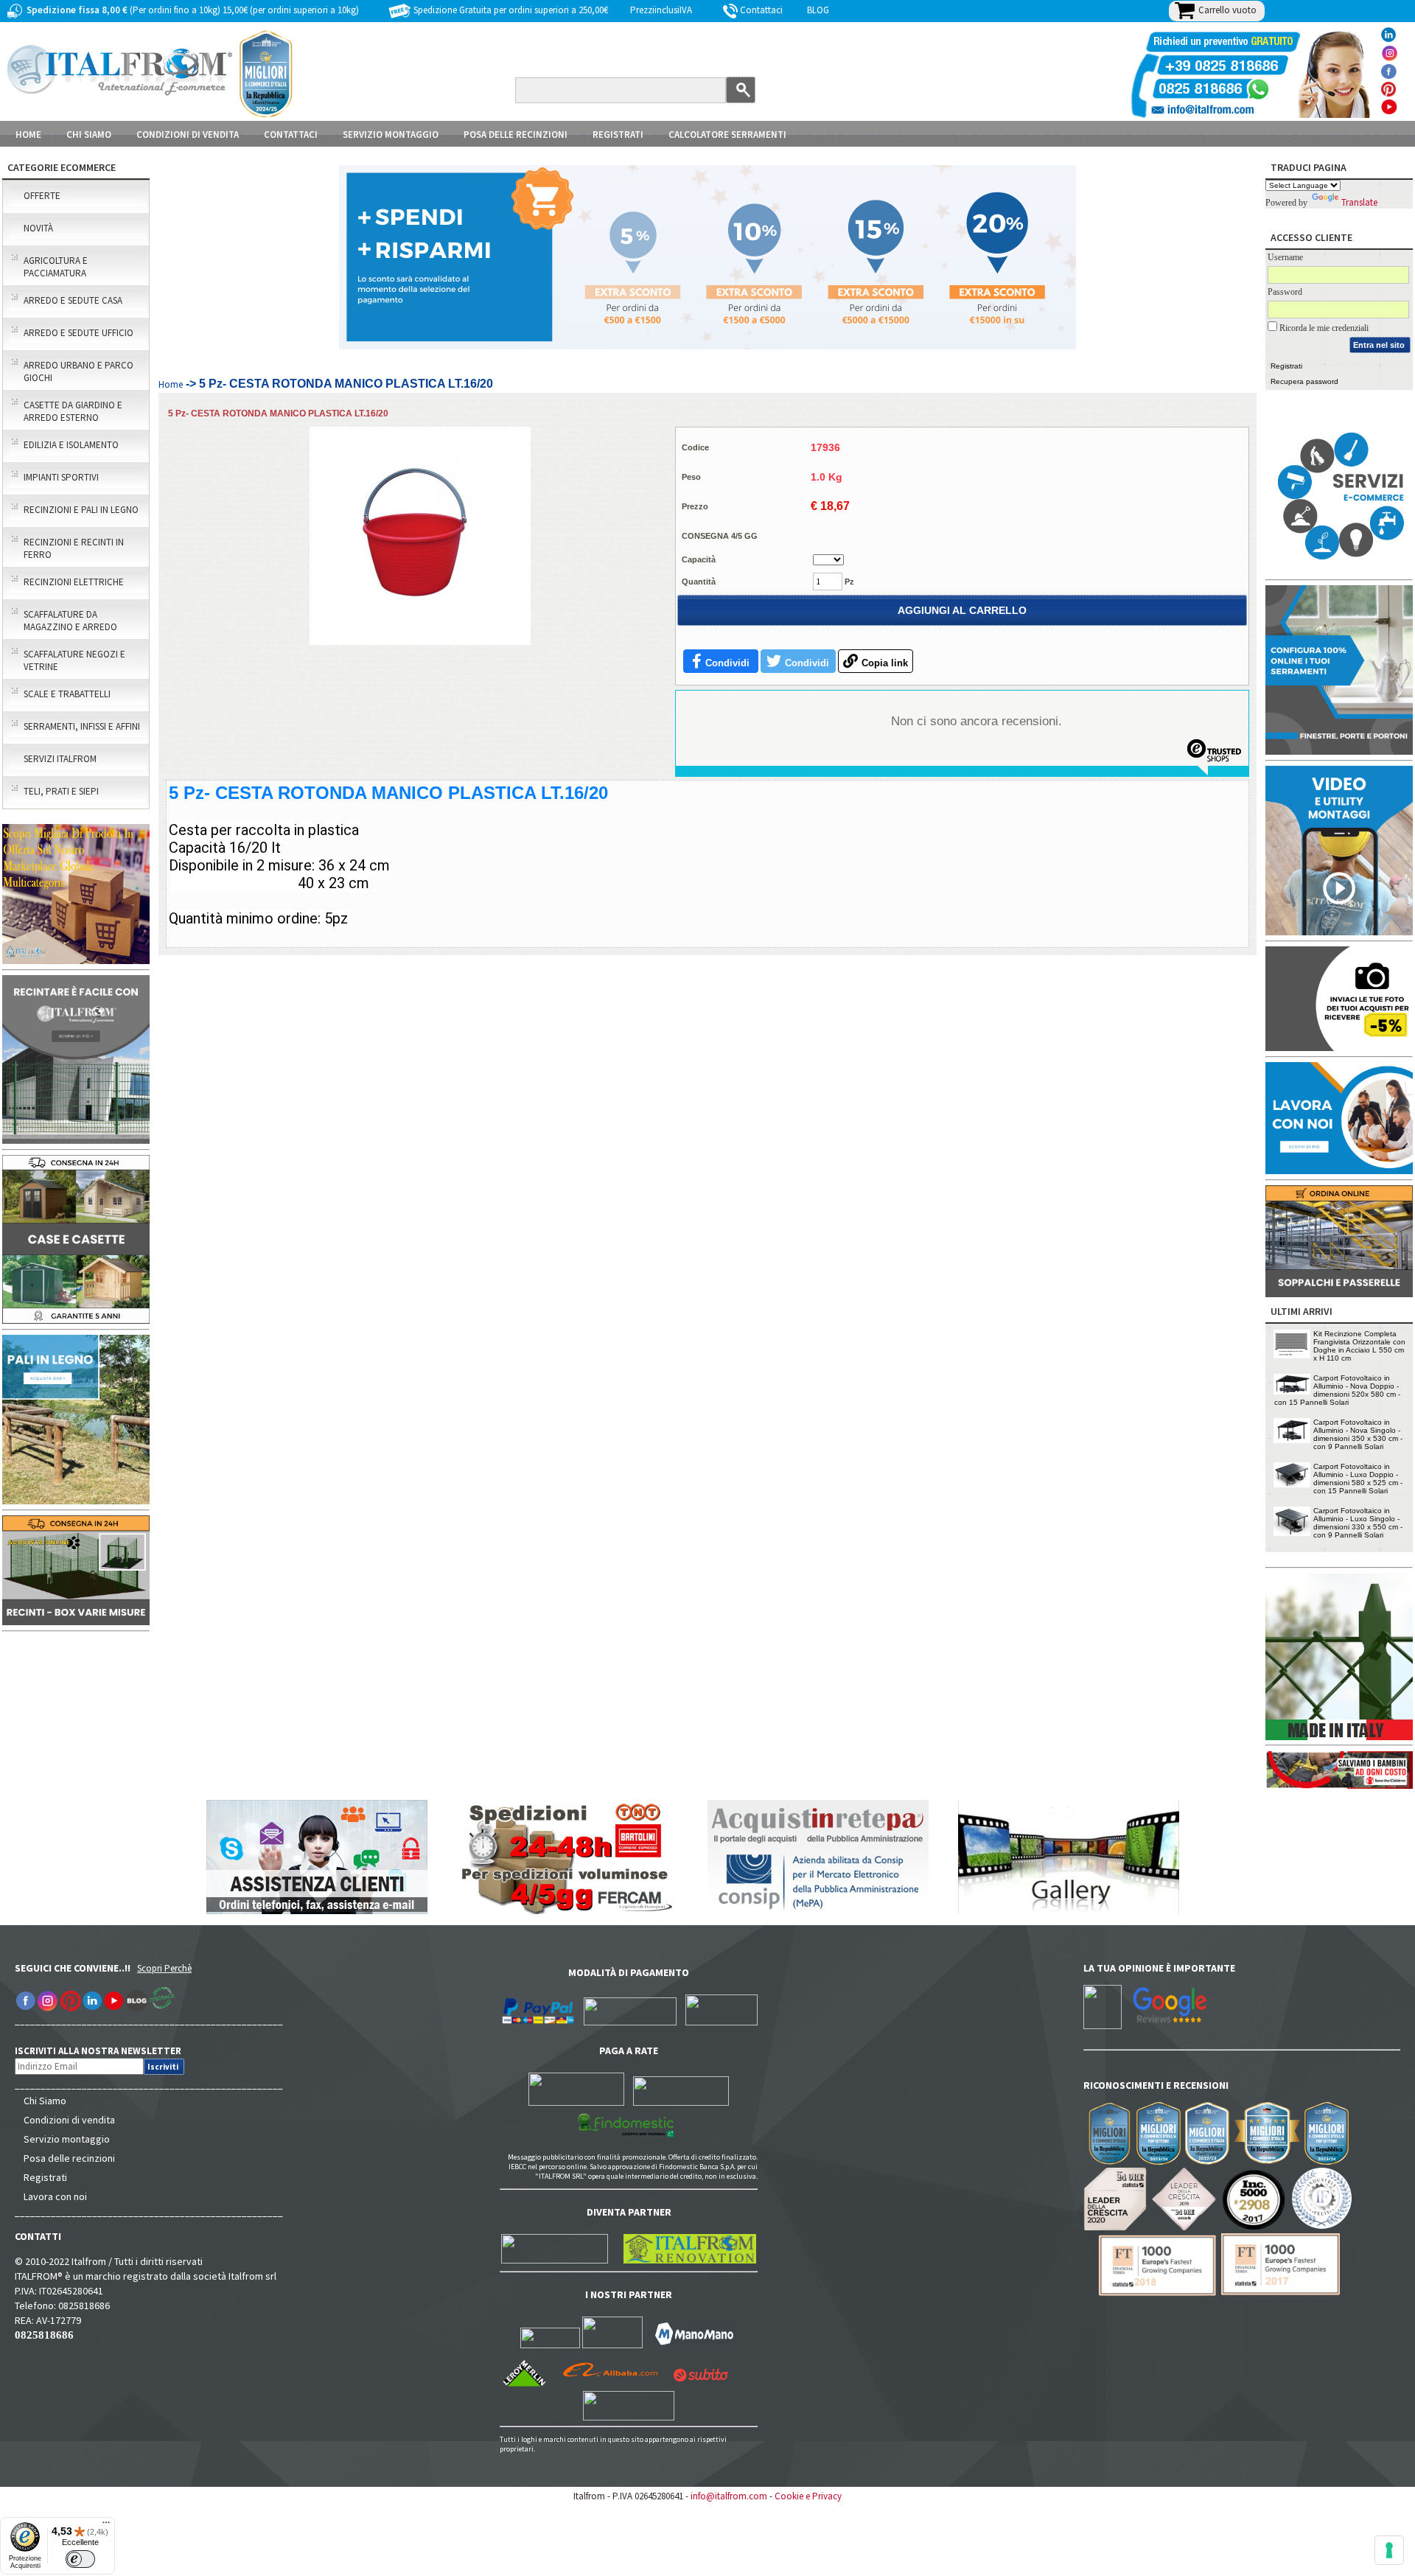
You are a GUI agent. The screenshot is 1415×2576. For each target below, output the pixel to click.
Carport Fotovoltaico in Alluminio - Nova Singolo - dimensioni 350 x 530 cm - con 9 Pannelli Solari (1358, 1434)
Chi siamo (89, 135)
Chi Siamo (45, 2101)
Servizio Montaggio (391, 135)
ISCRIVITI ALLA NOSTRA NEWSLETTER (106, 2051)
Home (28, 135)
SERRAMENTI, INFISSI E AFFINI (82, 726)
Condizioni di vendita (69, 2120)
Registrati (618, 135)
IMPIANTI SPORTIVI (61, 477)
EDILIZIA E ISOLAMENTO (71, 445)
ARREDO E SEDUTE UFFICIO (78, 333)
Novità (38, 228)
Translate (1359, 202)
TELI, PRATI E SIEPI (61, 791)
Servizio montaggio (67, 2139)
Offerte (42, 196)
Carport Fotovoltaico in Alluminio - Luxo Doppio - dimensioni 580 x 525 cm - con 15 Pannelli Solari (1358, 1479)
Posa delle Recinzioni (516, 135)
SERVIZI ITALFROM (60, 759)
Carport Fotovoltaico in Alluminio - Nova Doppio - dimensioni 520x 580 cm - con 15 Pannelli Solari (1337, 1390)
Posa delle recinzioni (69, 2158)
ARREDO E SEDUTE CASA (73, 300)
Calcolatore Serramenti (727, 135)
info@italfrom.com (729, 2496)
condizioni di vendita (188, 135)
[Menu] (106, 2526)
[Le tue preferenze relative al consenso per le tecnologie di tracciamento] (1389, 2550)
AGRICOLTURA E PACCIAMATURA (56, 267)
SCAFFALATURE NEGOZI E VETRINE (74, 660)
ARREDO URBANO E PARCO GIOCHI (78, 371)
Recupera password (1304, 381)
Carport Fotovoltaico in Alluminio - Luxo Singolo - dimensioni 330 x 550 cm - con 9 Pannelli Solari (1358, 1523)
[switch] (80, 2559)
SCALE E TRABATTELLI (67, 694)
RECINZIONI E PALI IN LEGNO (81, 510)
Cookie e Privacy (808, 2496)
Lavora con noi (55, 2196)
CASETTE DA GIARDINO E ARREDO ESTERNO (73, 411)
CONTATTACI (291, 135)
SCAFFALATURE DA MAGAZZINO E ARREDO (70, 621)
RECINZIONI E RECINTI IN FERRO (74, 548)
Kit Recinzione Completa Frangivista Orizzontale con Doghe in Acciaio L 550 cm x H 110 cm (1359, 1346)
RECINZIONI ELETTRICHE (74, 582)
